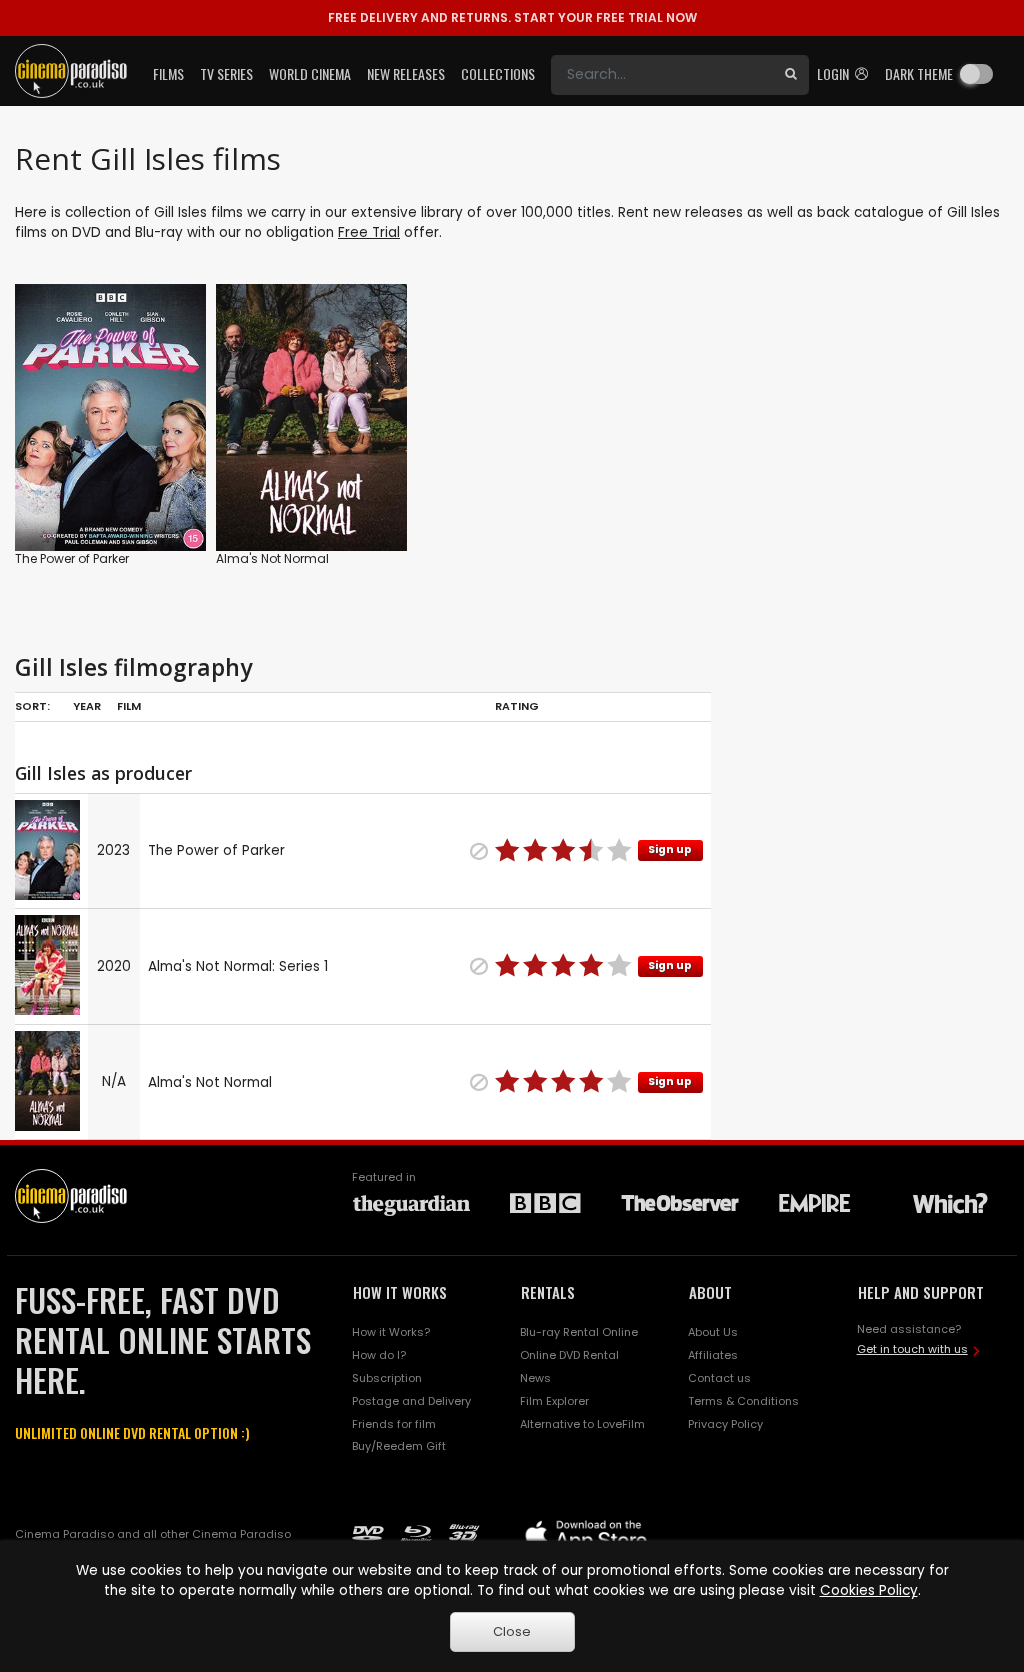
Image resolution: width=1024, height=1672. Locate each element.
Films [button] (168, 73)
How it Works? (391, 1332)
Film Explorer (554, 1401)
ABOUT (710, 1292)
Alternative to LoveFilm (582, 1424)
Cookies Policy (869, 1590)
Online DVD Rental (569, 1355)
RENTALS (548, 1292)
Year (87, 706)
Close (512, 1631)
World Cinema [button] (310, 73)
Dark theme (919, 73)
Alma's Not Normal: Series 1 (238, 966)
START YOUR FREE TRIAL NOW (512, 17)
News (535, 1378)
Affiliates (713, 1355)
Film (129, 706)
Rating (517, 706)
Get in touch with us (912, 1349)
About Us (713, 1332)
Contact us (719, 1378)
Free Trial (369, 232)
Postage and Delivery (411, 1401)
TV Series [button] (226, 73)
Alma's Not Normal (272, 558)
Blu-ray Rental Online (579, 1332)
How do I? (379, 1355)
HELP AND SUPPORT (921, 1292)
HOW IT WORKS (400, 1292)
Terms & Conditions (743, 1401)
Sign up (670, 849)
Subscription (387, 1378)
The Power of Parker (72, 558)
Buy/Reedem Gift (399, 1446)
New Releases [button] (406, 73)
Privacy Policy (725, 1424)
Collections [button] (498, 73)
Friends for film (394, 1424)
